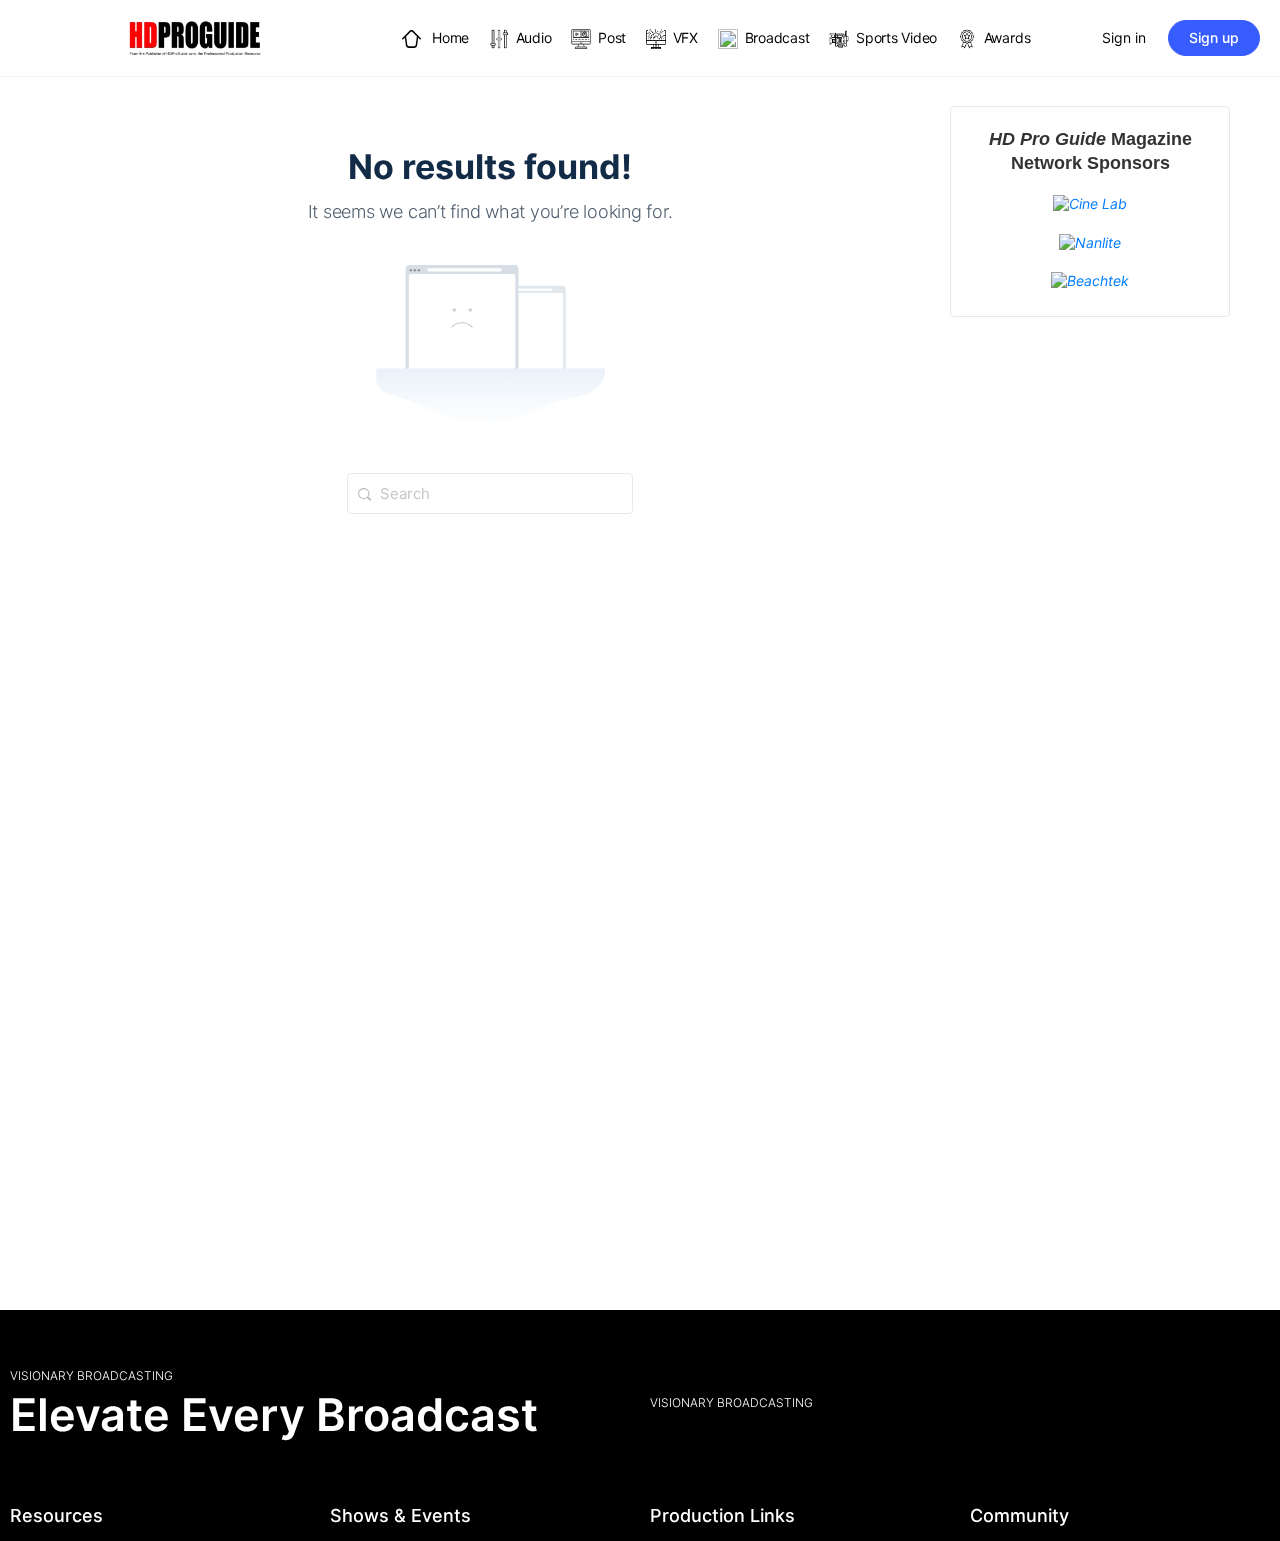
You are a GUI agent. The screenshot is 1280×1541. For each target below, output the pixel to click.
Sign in (1124, 37)
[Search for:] (490, 492)
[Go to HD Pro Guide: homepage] (195, 36)
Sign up (1214, 37)
